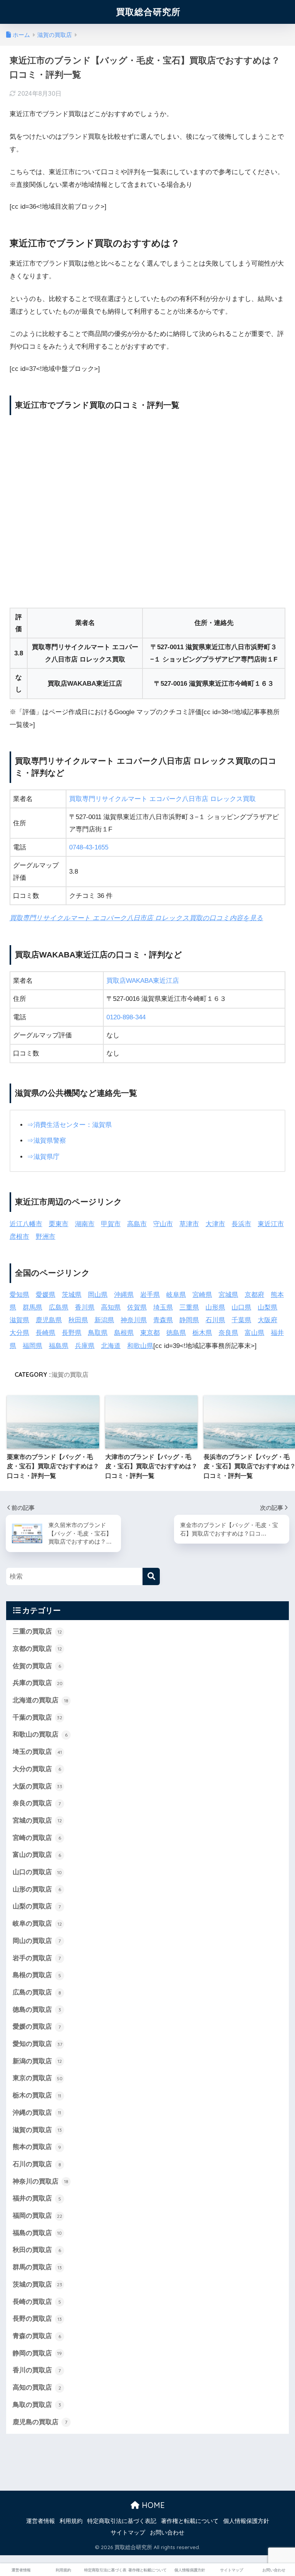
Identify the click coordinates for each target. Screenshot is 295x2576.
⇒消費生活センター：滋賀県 (69, 1125)
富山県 (254, 1333)
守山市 (163, 1224)
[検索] (151, 1576)
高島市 (137, 1224)
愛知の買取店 (37, 2044)
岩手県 (150, 1295)
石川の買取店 (37, 2164)
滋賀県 (19, 1320)
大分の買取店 (37, 1769)
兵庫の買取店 (38, 1683)
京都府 (254, 1295)
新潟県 (104, 1320)
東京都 (150, 1333)
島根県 (124, 1333)
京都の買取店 (37, 1649)
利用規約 (71, 2521)
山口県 (241, 1307)
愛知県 (19, 1295)
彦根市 (19, 1237)
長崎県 (46, 1333)
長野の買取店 (37, 2319)
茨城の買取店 (37, 2284)
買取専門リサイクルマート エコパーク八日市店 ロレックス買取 (162, 799)
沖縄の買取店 (37, 2113)
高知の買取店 (37, 2387)
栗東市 (59, 1224)
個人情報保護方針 (246, 2521)
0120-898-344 (126, 1017)
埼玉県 (163, 1307)
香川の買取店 (37, 2370)
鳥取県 (98, 1333)
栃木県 (202, 1333)
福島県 (59, 1346)
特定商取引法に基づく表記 (122, 2521)
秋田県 (78, 1320)
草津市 (189, 1224)
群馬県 (32, 1307)
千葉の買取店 (37, 1718)
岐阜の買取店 (37, 1924)
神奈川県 (134, 1320)
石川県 (215, 1320)
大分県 (19, 1333)
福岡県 (32, 1346)
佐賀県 (137, 1307)
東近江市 (271, 1224)
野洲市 (46, 1237)
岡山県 (98, 1295)
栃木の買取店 (37, 2095)
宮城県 (228, 1295)
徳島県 (176, 1333)
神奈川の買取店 (41, 2181)
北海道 (111, 1346)
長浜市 (241, 1224)
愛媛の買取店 (37, 2027)
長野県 (72, 1333)
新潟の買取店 (37, 2061)
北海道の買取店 (41, 1700)
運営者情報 (41, 2521)
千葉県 (241, 1320)
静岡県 (189, 1320)
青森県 (163, 1320)
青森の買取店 (37, 2336)
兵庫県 (85, 1346)
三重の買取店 (37, 1631)
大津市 (215, 1224)
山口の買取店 (37, 1872)
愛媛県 (46, 1295)
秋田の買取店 (37, 2250)
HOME (152, 2505)
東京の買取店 (38, 2078)
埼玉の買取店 (37, 1752)
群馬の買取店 (37, 2267)
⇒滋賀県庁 (43, 1157)
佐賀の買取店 (37, 1666)
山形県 (215, 1307)
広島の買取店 (37, 1992)
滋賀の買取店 (70, 1374)
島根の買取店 (37, 1975)
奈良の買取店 (37, 1803)
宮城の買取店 (37, 1821)
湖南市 (85, 1224)
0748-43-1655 (89, 847)
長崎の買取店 (37, 2302)
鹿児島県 (49, 1320)
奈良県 (228, 1333)
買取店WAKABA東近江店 (143, 981)
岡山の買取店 (37, 1941)
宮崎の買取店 (37, 1838)
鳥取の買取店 (37, 2405)
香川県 (85, 1307)
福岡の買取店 (37, 2216)
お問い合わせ (167, 2533)
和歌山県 (140, 1346)
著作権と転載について (190, 2521)
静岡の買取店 (37, 2353)
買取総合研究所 (148, 12)
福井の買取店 (37, 2198)
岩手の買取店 (37, 1958)
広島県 (59, 1307)
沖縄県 (124, 1295)
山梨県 (268, 1307)
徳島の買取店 (37, 2010)
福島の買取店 (37, 2233)
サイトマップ (128, 2533)
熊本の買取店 (37, 2147)
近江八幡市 (26, 1224)
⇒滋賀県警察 (46, 1141)
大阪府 (268, 1320)
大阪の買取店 (37, 1786)
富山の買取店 (37, 1855)
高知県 (111, 1307)
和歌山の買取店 (40, 1734)
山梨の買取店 (37, 1906)
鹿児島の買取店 (40, 2422)
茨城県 (72, 1295)
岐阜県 (176, 1295)
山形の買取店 (37, 1889)
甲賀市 (111, 1224)
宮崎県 (202, 1295)
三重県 (189, 1307)
